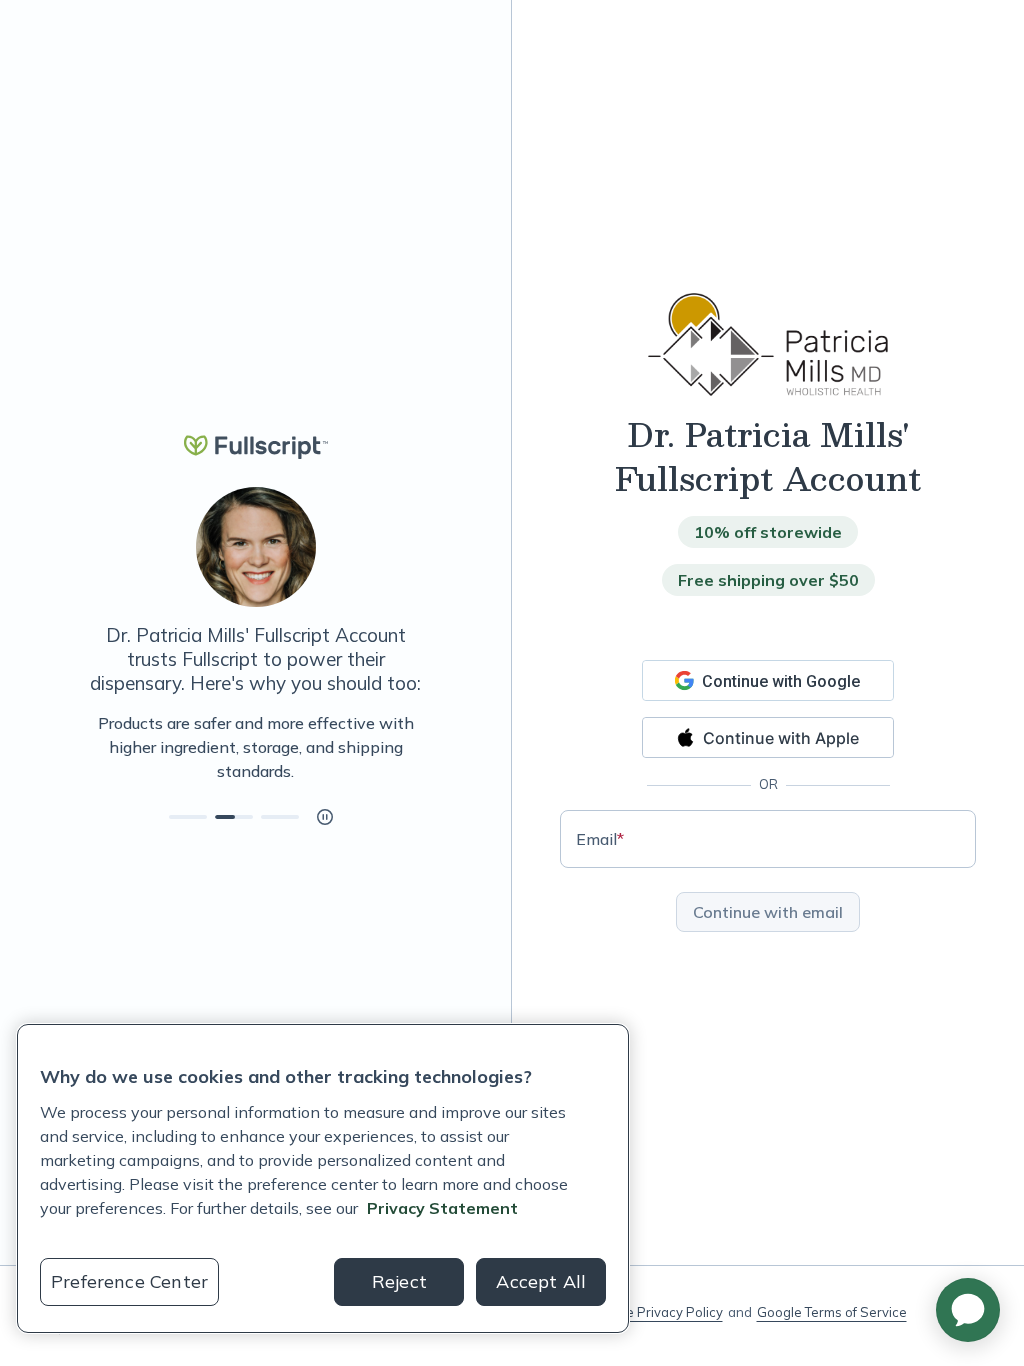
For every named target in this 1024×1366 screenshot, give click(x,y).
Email (600, 839)
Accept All (541, 1281)
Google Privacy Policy (656, 1312)
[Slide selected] (234, 817)
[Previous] (80, 747)
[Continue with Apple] (768, 737)
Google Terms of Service (832, 1312)
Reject (399, 1281)
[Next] (431, 747)
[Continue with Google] (768, 680)
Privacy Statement (442, 1208)
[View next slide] (188, 817)
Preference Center (129, 1281)
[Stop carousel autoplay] (325, 817)
